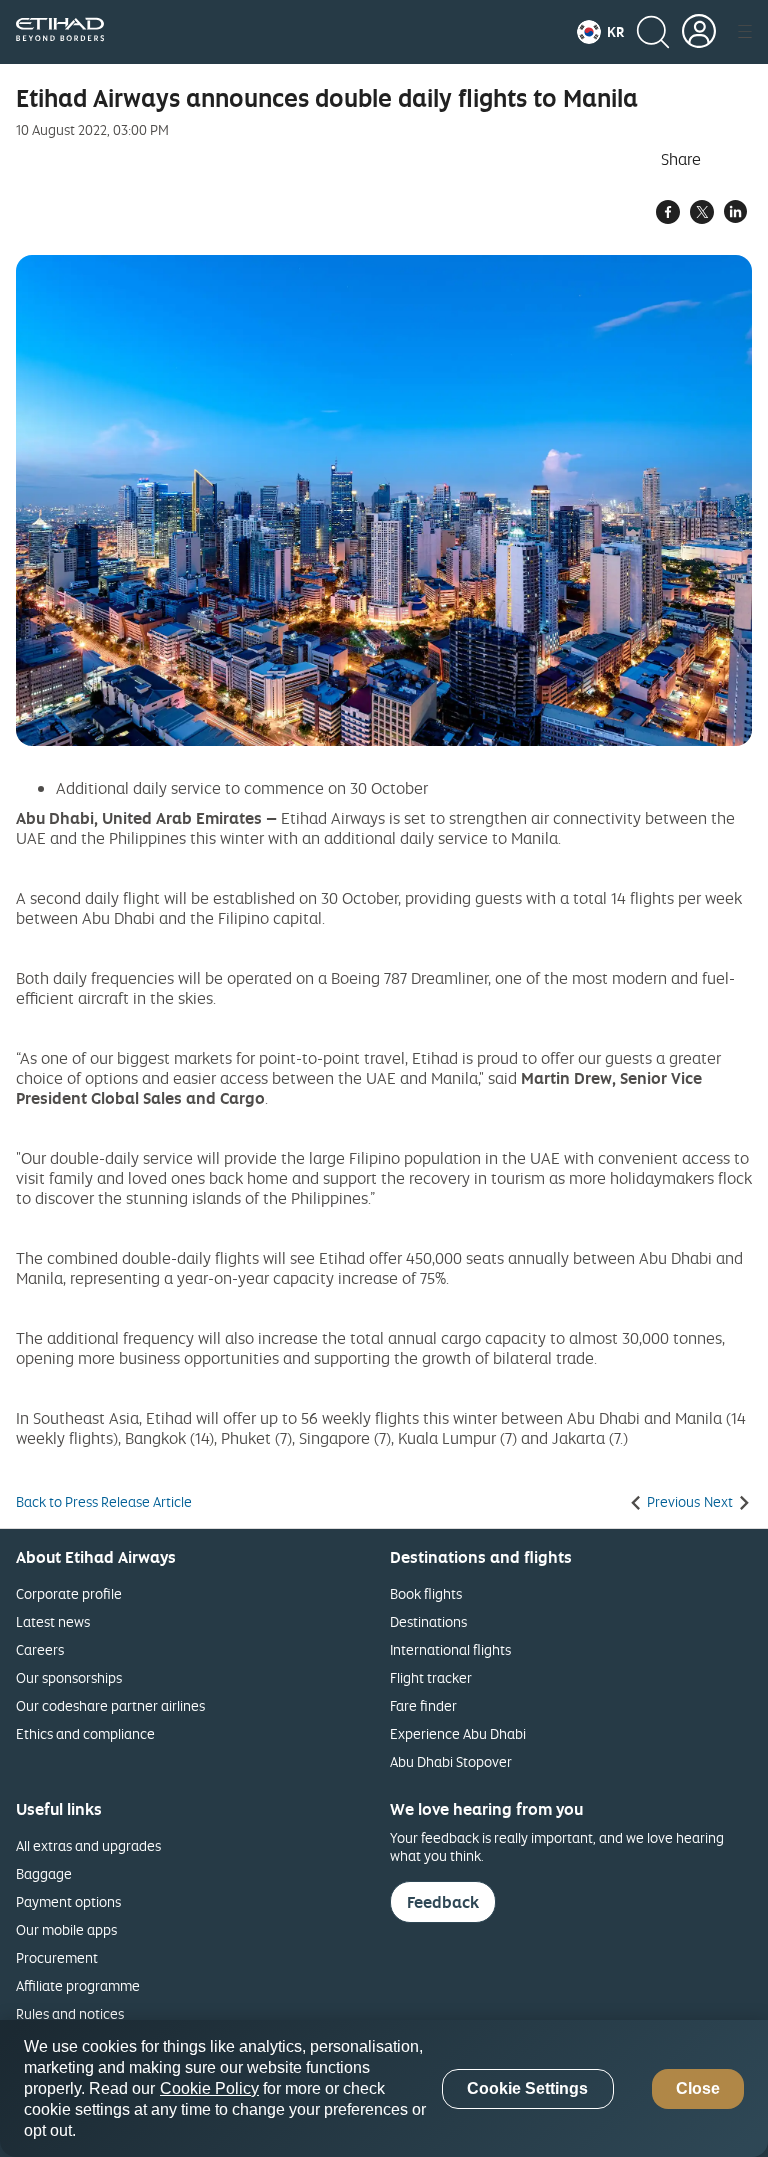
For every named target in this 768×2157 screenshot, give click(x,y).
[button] (600, 32)
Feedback (443, 1902)
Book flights (426, 1593)
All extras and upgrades (88, 1845)
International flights (450, 1649)
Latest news (53, 1621)
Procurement (57, 1957)
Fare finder (423, 1705)
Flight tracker (431, 1677)
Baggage (44, 1873)
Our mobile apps (66, 1929)
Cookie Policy (209, 2088)
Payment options (68, 1901)
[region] (384, 2088)
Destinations (428, 1621)
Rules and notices (70, 2013)
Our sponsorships (69, 1677)
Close (698, 2088)
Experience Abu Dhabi (458, 1733)
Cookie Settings (527, 2088)
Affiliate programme (78, 1985)
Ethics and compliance (85, 1733)
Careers (40, 1649)
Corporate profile (69, 1593)
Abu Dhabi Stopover (451, 1761)
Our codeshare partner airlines (110, 1705)
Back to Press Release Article (104, 1502)
